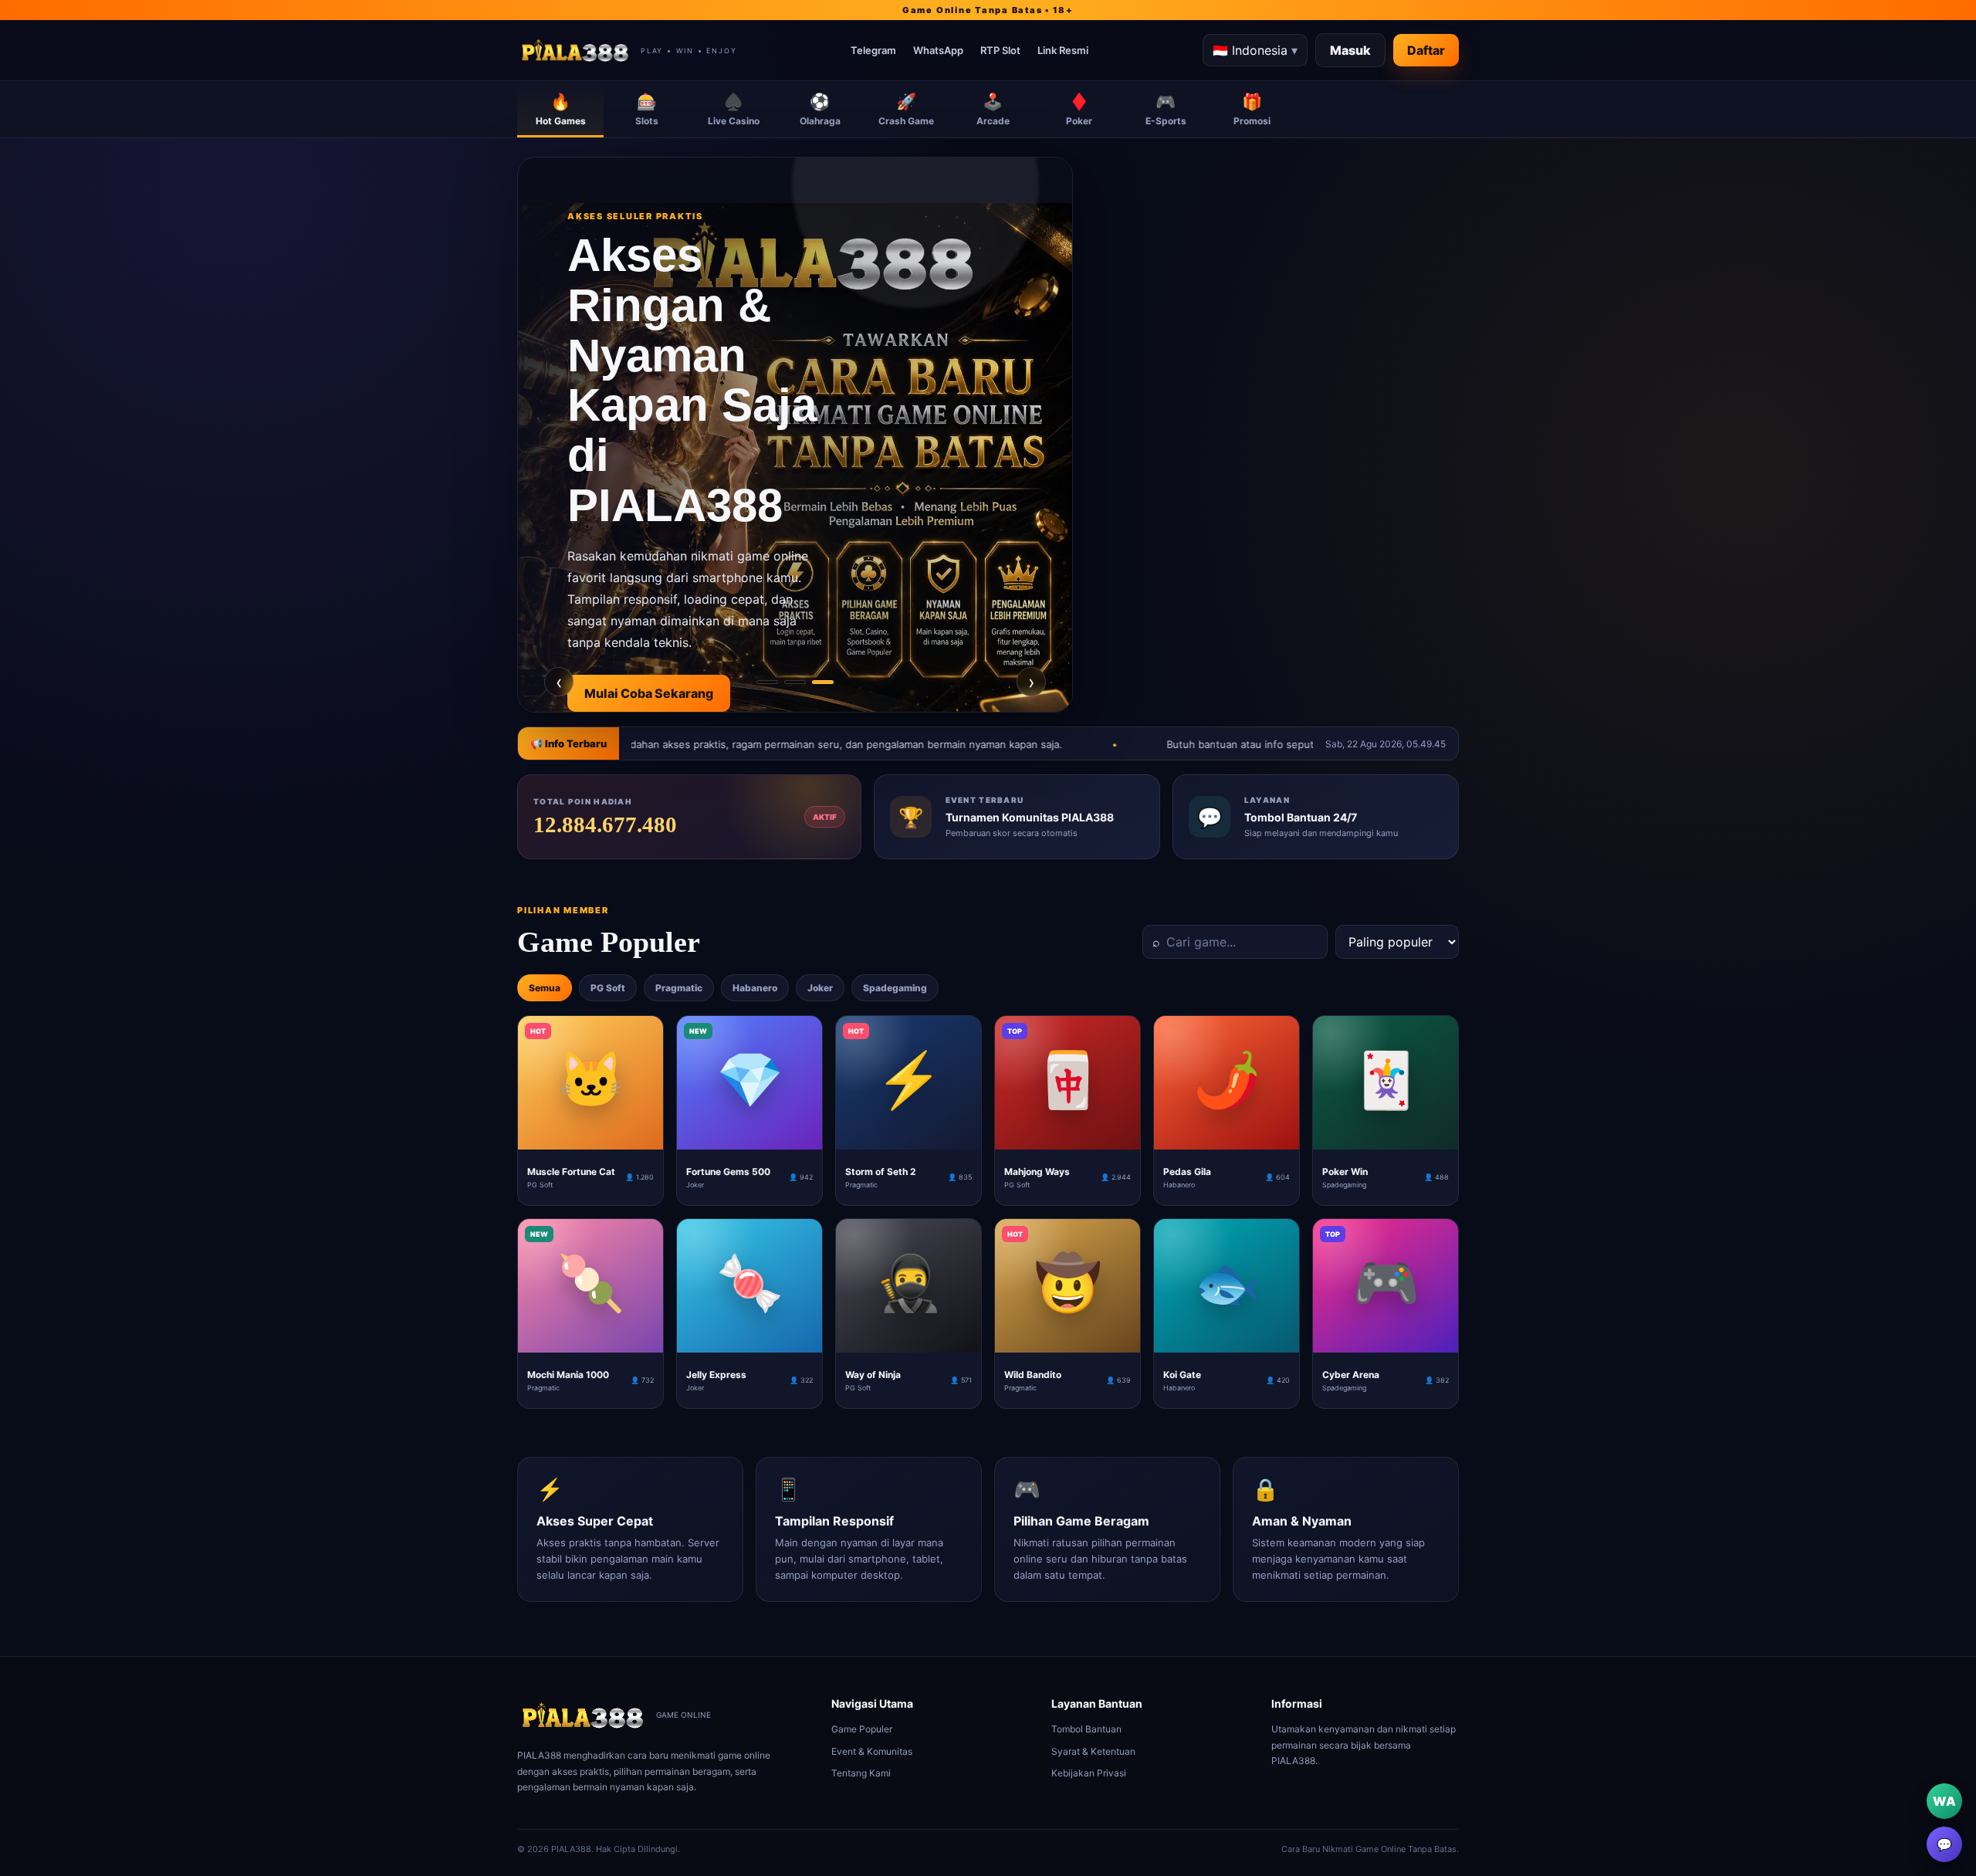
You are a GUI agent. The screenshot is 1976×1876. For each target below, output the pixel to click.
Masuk (1350, 50)
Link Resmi (1063, 50)
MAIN (591, 1137)
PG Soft (608, 988)
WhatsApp (938, 50)
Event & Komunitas (872, 1751)
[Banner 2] (795, 682)
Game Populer (862, 1729)
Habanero (755, 988)
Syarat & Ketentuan (1093, 1751)
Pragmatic (679, 988)
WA (1944, 1801)
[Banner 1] (767, 682)
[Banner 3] (823, 682)
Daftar (1426, 50)
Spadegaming (895, 988)
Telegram (873, 50)
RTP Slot (1000, 50)
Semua (545, 988)
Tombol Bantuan (1086, 1729)
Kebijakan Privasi (1089, 1773)
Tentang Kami (861, 1773)
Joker (820, 988)
